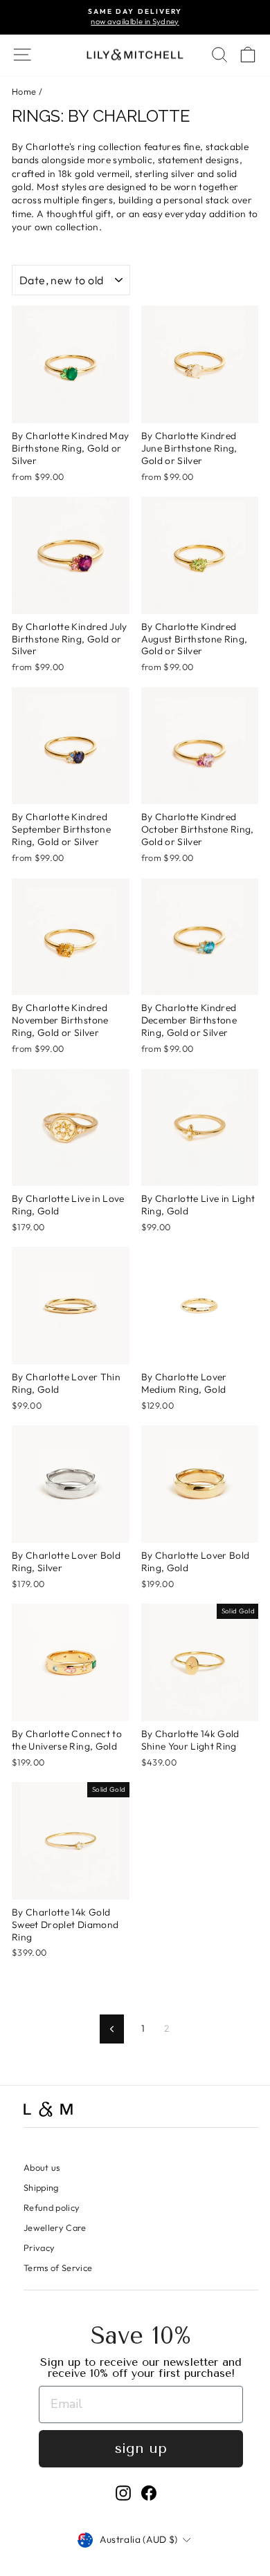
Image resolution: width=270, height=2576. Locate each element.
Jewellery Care (55, 2227)
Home (24, 91)
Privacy (39, 2248)
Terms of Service (58, 2268)
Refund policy (52, 2207)
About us (42, 2167)
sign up (141, 2448)
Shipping (41, 2187)
